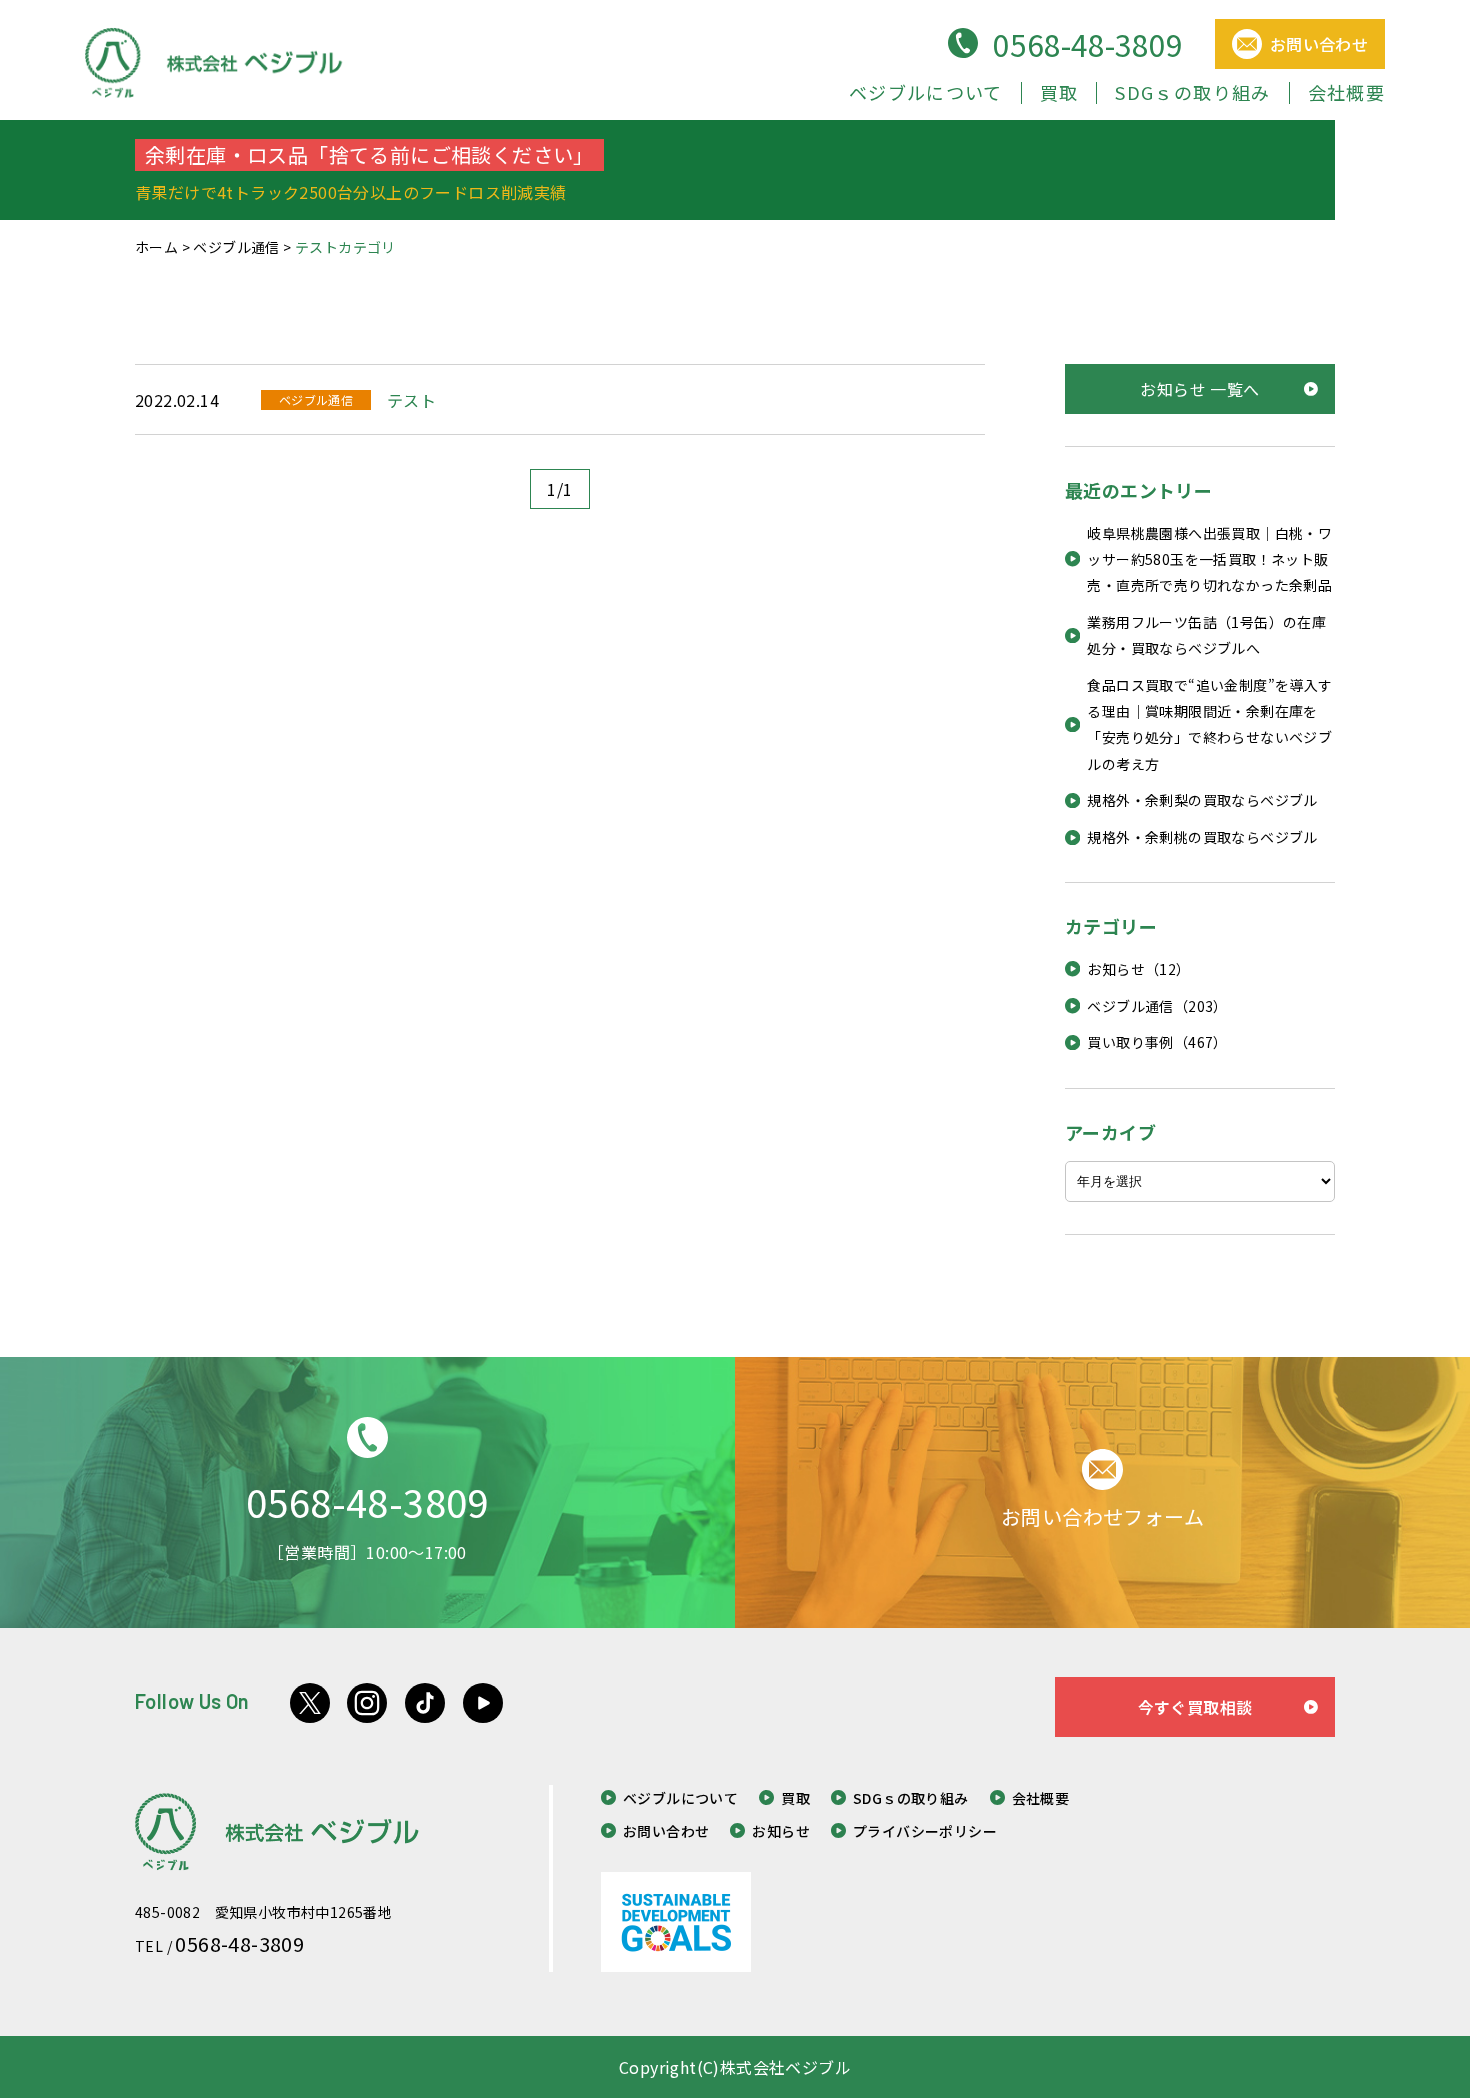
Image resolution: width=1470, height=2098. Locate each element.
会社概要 (1346, 92)
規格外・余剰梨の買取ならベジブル (1202, 800)
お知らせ (781, 1831)
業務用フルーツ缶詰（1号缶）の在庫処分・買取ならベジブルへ (1206, 635)
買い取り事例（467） (1157, 1042)
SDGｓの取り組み (1192, 92)
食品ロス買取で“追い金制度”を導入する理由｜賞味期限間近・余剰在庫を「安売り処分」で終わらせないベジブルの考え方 (1209, 724)
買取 (1059, 92)
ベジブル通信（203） (1157, 1006)
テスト (411, 400)
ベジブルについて (926, 92)
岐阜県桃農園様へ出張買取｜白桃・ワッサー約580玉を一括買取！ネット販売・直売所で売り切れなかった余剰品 (1209, 559)
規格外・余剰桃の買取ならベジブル (1202, 837)
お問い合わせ (666, 1831)
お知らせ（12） (1138, 969)
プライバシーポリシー (925, 1831)
